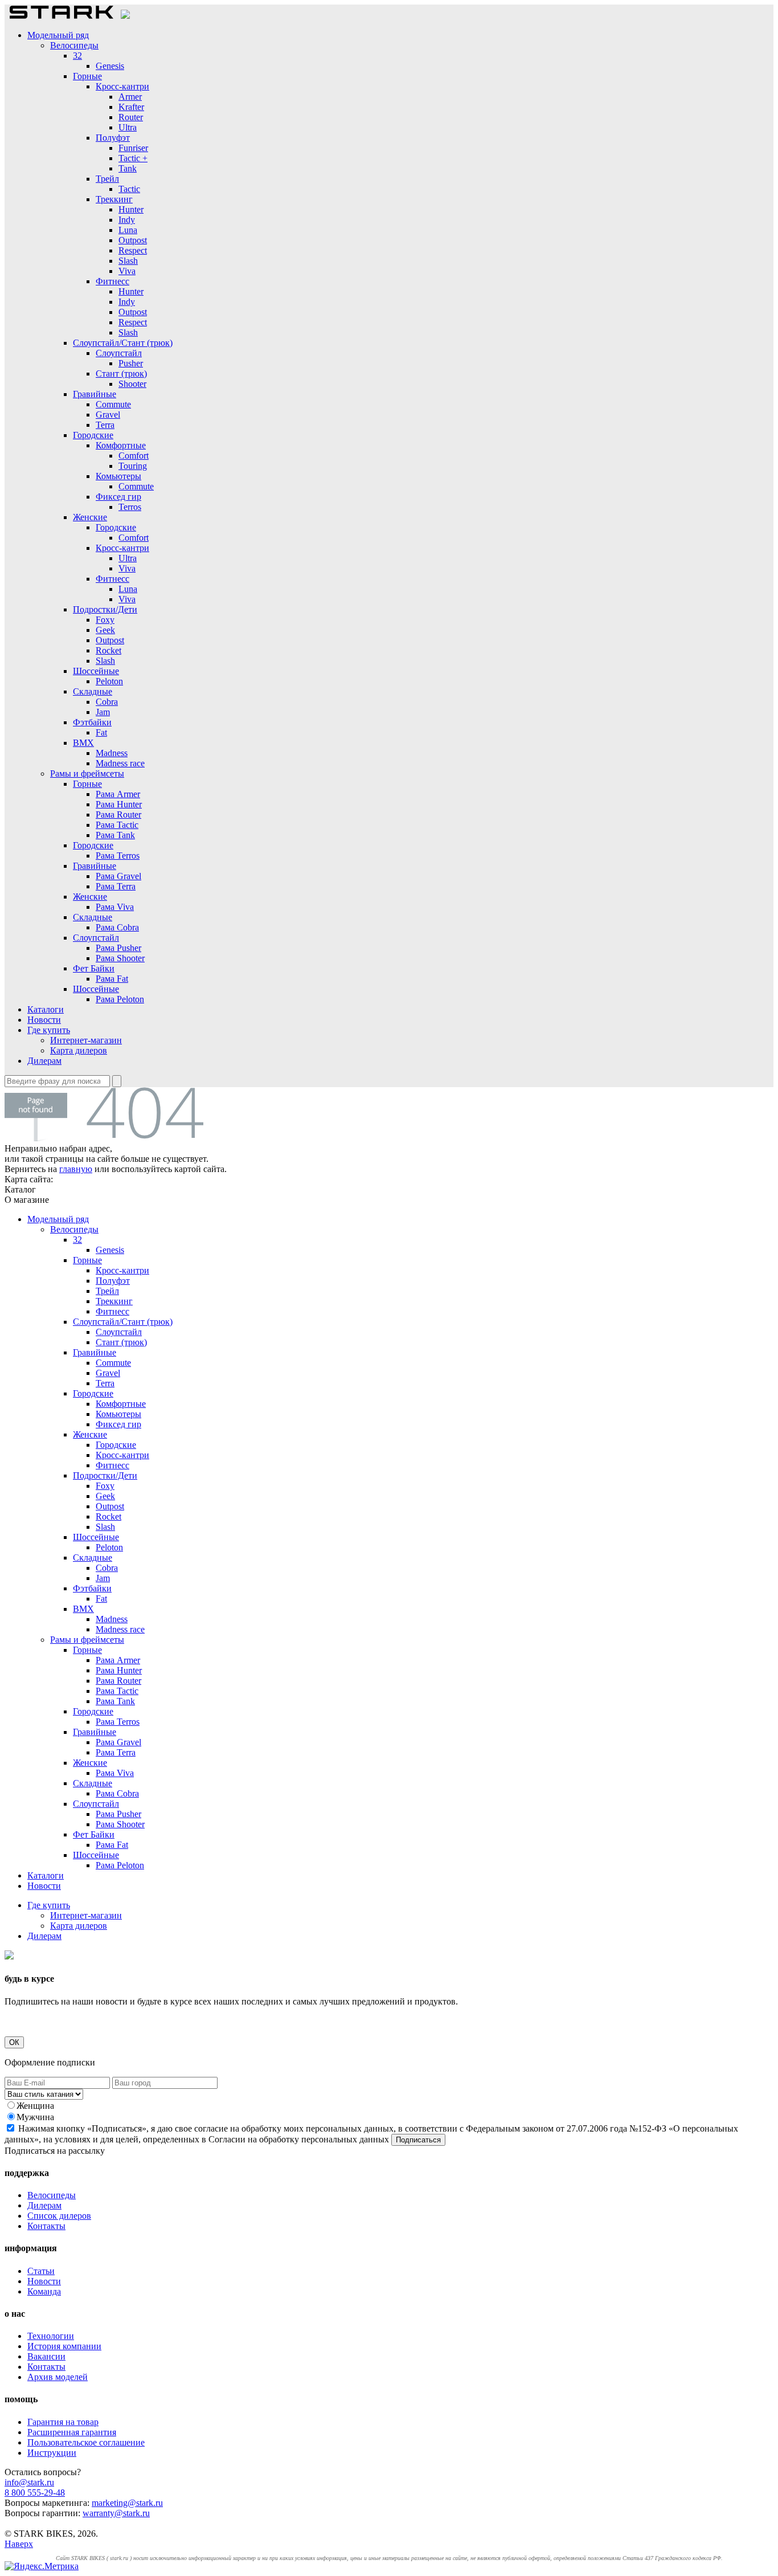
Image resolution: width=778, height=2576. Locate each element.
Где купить (49, 1030)
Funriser (133, 148)
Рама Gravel (118, 876)
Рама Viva (115, 907)
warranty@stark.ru (116, 2513)
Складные (93, 691)
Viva (127, 271)
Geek (105, 630)
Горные (87, 76)
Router (131, 117)
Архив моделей (58, 2377)
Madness (112, 753)
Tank (128, 168)
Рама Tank (115, 835)
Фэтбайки (92, 722)
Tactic (129, 189)
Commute (113, 404)
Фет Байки (94, 968)
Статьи (41, 2271)
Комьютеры (118, 476)
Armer (130, 97)
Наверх (19, 2544)
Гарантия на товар (63, 2422)
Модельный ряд (58, 35)
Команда (44, 2291)
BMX (83, 743)
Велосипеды (74, 45)
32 (77, 56)
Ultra (128, 127)
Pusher (131, 363)
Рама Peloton (120, 999)
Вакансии (46, 2356)
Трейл (107, 179)
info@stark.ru (29, 2482)
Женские (90, 517)
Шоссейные (96, 671)
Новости (44, 1020)
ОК (14, 2042)
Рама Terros (118, 856)
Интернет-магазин (86, 1040)
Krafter (131, 107)
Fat (101, 732)
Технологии (51, 2336)
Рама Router (118, 815)
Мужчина (35, 2117)
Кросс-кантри (122, 86)
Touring (133, 466)
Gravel (108, 415)
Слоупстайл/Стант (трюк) (123, 343)
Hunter (131, 209)
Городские (93, 435)
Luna (128, 230)
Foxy (105, 620)
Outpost (133, 240)
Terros (130, 507)
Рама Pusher (118, 948)
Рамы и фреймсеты (87, 773)
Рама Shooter (120, 958)
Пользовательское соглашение (86, 2442)
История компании (64, 2346)
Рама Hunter (119, 804)
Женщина (35, 2106)
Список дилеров (59, 2216)
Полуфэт (113, 138)
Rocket (108, 650)
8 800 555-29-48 (35, 2493)
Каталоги (46, 1009)
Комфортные (121, 445)
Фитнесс (112, 281)
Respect (133, 250)
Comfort (134, 456)
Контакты (46, 2226)
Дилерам (44, 1061)
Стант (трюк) (121, 373)
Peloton (109, 681)
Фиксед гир (118, 497)
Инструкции (52, 2453)
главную (76, 1169)
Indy (127, 220)
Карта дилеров (79, 1050)
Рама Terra (116, 886)
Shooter (132, 384)
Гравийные (95, 394)
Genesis (110, 66)
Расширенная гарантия (72, 2432)
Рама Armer (118, 794)
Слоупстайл (119, 353)
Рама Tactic (117, 825)
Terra (105, 425)
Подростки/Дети (105, 609)
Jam (103, 712)
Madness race (120, 763)
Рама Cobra (117, 927)
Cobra (107, 702)
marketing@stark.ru (127, 2503)
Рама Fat (112, 979)
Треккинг (114, 199)
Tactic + (133, 158)
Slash (128, 261)
